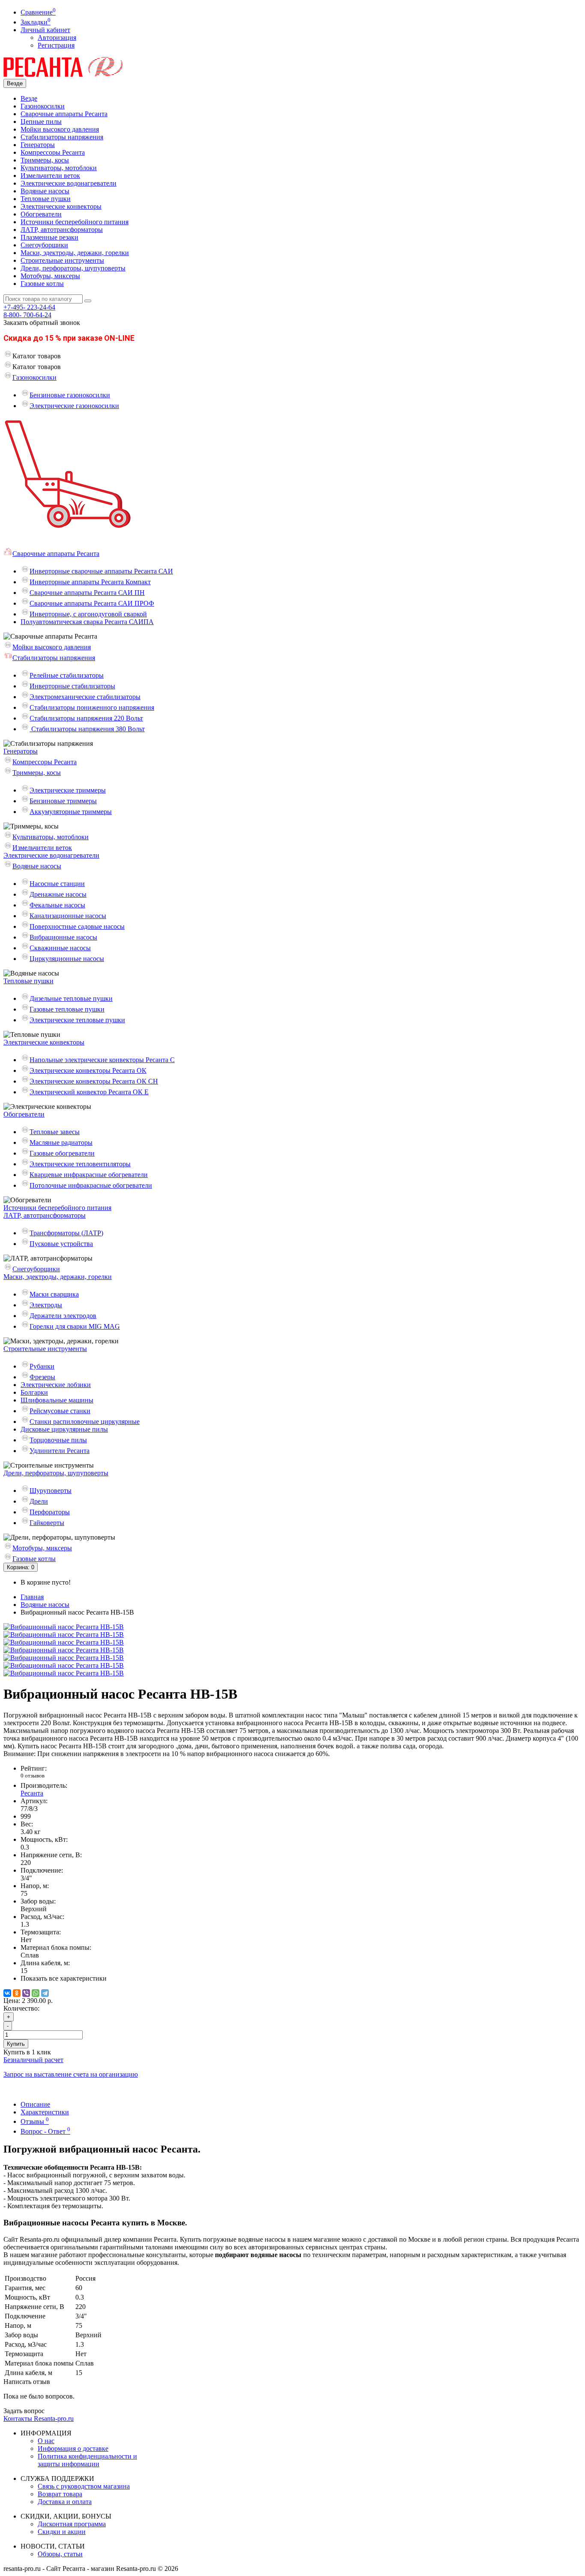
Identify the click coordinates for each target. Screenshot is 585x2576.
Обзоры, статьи (60, 2554)
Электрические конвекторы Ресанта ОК (88, 1070)
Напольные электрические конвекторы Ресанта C (102, 1060)
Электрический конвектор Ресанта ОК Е (89, 1092)
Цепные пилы (41, 122)
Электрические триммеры (68, 790)
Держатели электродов (63, 1316)
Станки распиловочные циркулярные (85, 1422)
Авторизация (57, 38)
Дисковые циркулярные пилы (64, 1429)
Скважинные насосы (60, 948)
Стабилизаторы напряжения (62, 137)
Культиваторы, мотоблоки (59, 168)
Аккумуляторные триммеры (71, 812)
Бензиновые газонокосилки (70, 395)
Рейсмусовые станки (60, 1411)
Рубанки (42, 1366)
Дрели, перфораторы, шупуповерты (73, 268)
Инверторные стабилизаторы (72, 686)
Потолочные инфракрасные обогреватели (91, 1185)
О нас (46, 2441)
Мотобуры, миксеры (50, 276)
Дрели (39, 1501)
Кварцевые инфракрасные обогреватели (89, 1175)
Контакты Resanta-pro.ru (39, 2418)
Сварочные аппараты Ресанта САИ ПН (87, 593)
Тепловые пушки (46, 199)
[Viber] (26, 1993)
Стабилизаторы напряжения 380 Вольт (87, 729)
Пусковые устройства (61, 1244)
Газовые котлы (42, 284)
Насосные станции (57, 884)
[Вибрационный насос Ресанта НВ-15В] (64, 1627)
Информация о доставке (73, 2448)
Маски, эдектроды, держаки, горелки (75, 253)
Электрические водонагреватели (69, 183)
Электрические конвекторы (61, 206)
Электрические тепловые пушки (77, 1020)
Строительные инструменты (62, 260)
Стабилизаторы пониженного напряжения (92, 707)
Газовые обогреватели (62, 1153)
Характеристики (45, 2112)
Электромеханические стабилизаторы (85, 697)
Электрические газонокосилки (74, 406)
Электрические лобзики (56, 1385)
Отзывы (35, 2121)
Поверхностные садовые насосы (77, 926)
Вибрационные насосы (63, 937)
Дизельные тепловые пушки (71, 998)
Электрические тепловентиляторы (80, 1164)
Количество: (21, 2008)
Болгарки (34, 1392)
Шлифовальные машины (57, 1400)
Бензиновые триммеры (63, 801)
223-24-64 (29, 307)
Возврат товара (60, 2494)
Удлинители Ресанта (60, 1451)
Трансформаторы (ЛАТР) (66, 1233)
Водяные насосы (45, 191)
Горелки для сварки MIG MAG (75, 1326)
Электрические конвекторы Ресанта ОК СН (94, 1081)
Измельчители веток (50, 176)
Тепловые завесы (55, 1132)
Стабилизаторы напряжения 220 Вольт (86, 718)
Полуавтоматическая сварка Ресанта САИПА (87, 622)
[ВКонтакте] (7, 1993)
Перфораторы (50, 1512)
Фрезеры (42, 1377)
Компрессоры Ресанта (53, 152)
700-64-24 (27, 315)
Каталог (37, 367)
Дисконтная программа (72, 2524)
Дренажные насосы (58, 894)
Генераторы (38, 145)
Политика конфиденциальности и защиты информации (87, 2460)
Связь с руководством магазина (84, 2486)
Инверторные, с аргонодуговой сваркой (88, 614)
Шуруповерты (51, 1491)
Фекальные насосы (57, 905)
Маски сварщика (54, 1294)
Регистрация (56, 45)
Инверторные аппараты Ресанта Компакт (90, 582)
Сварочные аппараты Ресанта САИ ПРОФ (92, 603)
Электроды (46, 1305)
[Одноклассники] (17, 1993)
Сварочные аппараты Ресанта (64, 114)
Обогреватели (41, 214)
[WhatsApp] (36, 1993)
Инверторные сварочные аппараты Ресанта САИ (101, 571)
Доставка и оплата (65, 2502)
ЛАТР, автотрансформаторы (62, 230)
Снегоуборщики (44, 245)
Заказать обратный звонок (42, 323)
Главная (32, 1597)
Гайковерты (47, 1523)
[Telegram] (45, 1993)
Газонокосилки (43, 106)
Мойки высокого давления (60, 129)
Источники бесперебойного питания (75, 222)
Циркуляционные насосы (67, 959)
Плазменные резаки (49, 237)
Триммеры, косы (45, 160)
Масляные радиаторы (61, 1142)
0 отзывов (33, 1776)
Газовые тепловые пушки (67, 1009)
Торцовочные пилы (58, 1440)
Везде (29, 98)
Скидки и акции (62, 2532)
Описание (35, 2104)
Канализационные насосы (68, 916)
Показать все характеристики (64, 1978)
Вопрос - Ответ (45, 2131)
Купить (16, 2044)
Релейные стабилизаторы (67, 675)
